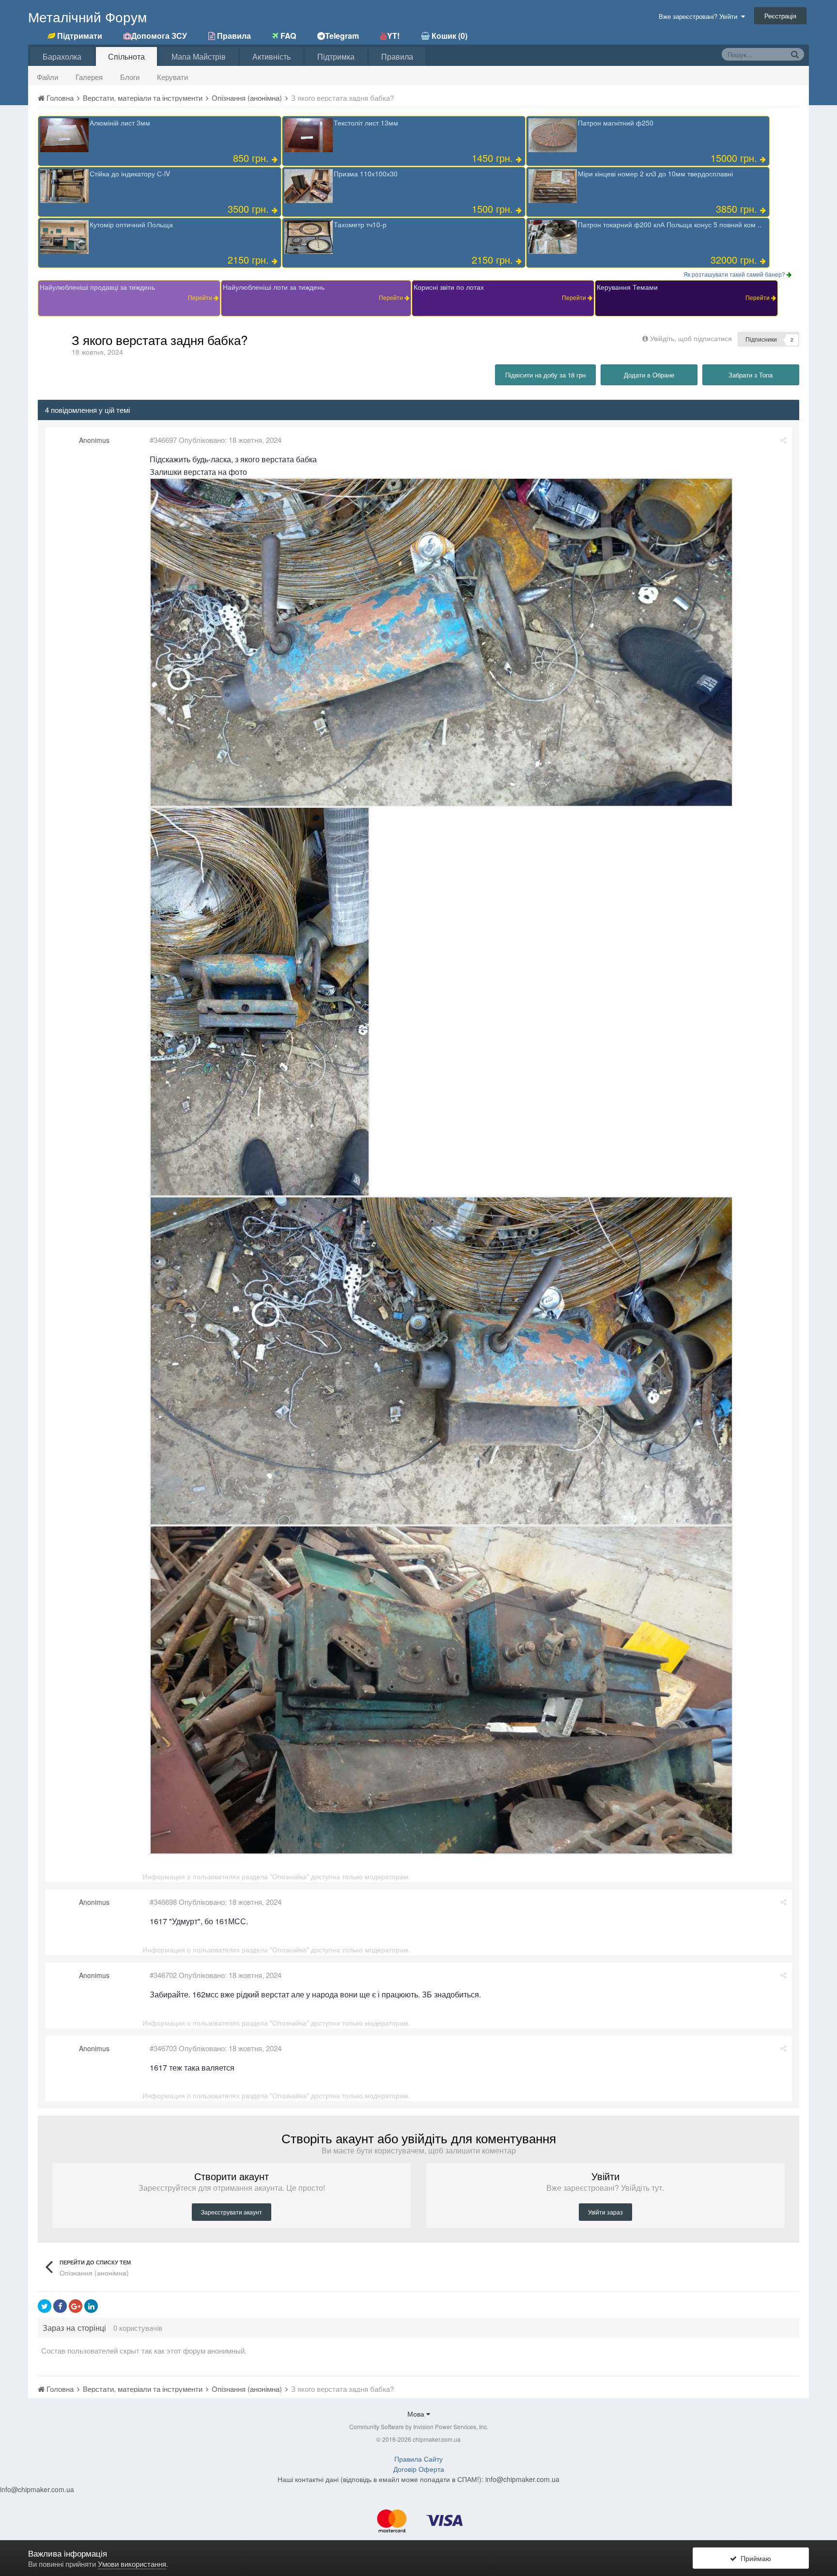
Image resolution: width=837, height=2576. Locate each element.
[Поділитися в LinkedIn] (91, 2306)
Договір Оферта (419, 2469)
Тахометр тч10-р (360, 224)
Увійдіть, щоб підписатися (691, 338)
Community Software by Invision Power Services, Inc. (419, 2427)
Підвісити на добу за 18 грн (545, 375)
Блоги (130, 77)
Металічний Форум (87, 16)
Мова (417, 2414)
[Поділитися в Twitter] (45, 2306)
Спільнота (126, 56)
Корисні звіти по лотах (449, 287)
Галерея (89, 77)
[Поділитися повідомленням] (783, 440)
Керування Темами (627, 287)
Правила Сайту (418, 2459)
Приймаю (754, 2558)
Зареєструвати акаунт (232, 2212)
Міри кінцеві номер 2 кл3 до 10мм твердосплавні (655, 173)
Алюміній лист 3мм (120, 123)
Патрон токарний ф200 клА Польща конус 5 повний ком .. (670, 224)
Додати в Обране (649, 375)
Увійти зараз (605, 2212)
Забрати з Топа (751, 375)
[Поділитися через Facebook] (60, 2306)
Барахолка (62, 56)
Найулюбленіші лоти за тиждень (274, 287)
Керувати (172, 77)
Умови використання (132, 2564)
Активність (271, 56)
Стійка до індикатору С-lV (130, 173)
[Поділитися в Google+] (76, 2306)
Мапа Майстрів (199, 56)
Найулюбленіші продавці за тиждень (97, 287)
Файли (47, 77)
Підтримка (336, 56)
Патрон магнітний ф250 (616, 123)
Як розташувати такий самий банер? (735, 274)
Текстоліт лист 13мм (366, 123)
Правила (397, 56)
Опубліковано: (230, 440)
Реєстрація (780, 16)
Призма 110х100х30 (366, 173)
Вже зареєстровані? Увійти (700, 16)
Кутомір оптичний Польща (131, 224)
